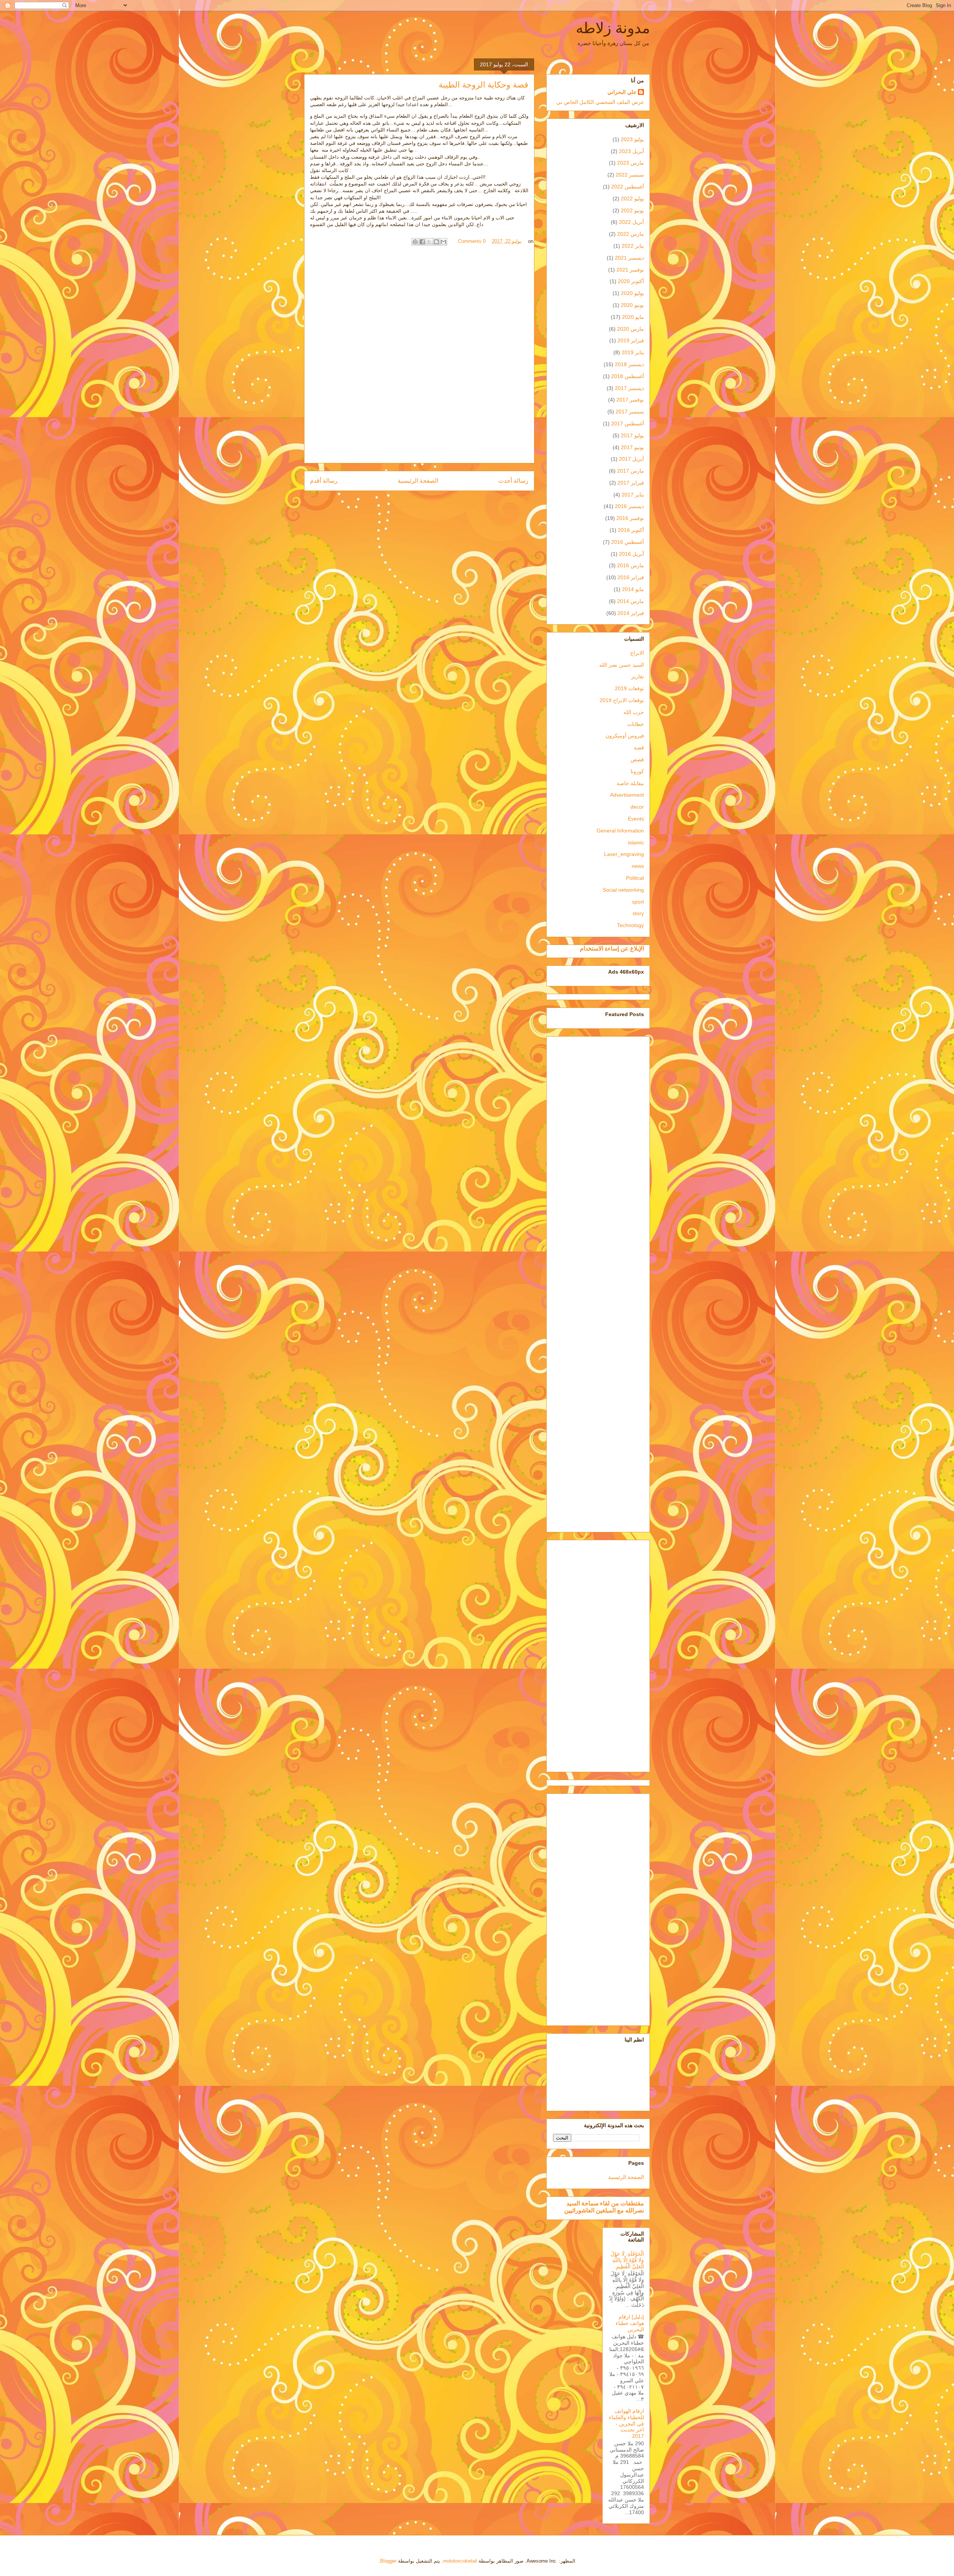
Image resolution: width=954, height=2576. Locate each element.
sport (638, 902)
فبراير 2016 (631, 577)
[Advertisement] (598, 1283)
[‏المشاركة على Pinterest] (415, 242)
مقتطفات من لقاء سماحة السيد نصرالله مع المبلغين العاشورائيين (604, 2207)
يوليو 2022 (632, 199)
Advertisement (627, 795)
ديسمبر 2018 (629, 364)
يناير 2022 (633, 246)
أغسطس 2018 (628, 376)
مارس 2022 (631, 234)
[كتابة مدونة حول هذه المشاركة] (436, 242)
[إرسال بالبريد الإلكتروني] (443, 242)
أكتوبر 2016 (631, 530)
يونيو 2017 (632, 447)
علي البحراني (622, 92)
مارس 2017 (631, 471)
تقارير (638, 676)
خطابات (636, 724)
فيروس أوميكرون (625, 736)
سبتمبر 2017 (630, 412)
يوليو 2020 (632, 293)
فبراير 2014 (631, 613)
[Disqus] (419, 358)
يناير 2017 (633, 495)
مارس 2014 (631, 601)
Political (635, 878)
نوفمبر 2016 (630, 518)
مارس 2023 (631, 163)
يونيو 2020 (632, 305)
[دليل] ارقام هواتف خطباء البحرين (630, 2323)
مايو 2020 (633, 317)
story (638, 913)
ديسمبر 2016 (629, 506)
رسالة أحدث (513, 481)
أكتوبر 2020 (631, 281)
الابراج (637, 653)
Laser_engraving (624, 854)
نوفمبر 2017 (630, 400)
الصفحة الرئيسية (418, 481)
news (638, 866)
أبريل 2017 (631, 459)
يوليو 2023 (632, 139)
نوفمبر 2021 (630, 270)
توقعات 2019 (629, 688)
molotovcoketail (460, 2561)
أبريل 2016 (631, 554)
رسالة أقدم (324, 481)
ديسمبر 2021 (629, 258)
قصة (639, 748)
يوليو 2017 (632, 435)
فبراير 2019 (631, 340)
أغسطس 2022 (628, 187)
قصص (637, 759)
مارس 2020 (631, 329)
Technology (631, 925)
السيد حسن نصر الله (622, 665)
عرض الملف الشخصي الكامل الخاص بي (600, 102)
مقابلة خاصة (630, 783)
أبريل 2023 (631, 151)
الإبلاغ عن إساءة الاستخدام (612, 948)
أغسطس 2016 (628, 542)
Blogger (388, 2561)
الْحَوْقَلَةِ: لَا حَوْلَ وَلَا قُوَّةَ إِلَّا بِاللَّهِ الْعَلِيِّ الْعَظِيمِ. (627, 2260)
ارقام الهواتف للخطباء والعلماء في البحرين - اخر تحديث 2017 (626, 2423)
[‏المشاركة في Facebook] (422, 242)
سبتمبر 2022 (630, 175)
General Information (620, 831)
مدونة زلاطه (613, 28)
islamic (636, 843)
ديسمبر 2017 (629, 388)
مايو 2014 (633, 589)
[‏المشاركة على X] (429, 242)
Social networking (623, 890)
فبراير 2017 (631, 483)
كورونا (637, 771)
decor (637, 807)
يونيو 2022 (632, 210)
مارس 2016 (631, 565)
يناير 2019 (633, 352)
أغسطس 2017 (628, 423)
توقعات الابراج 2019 (622, 700)
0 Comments (472, 241)
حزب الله (634, 712)
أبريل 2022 (631, 222)
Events (636, 819)
